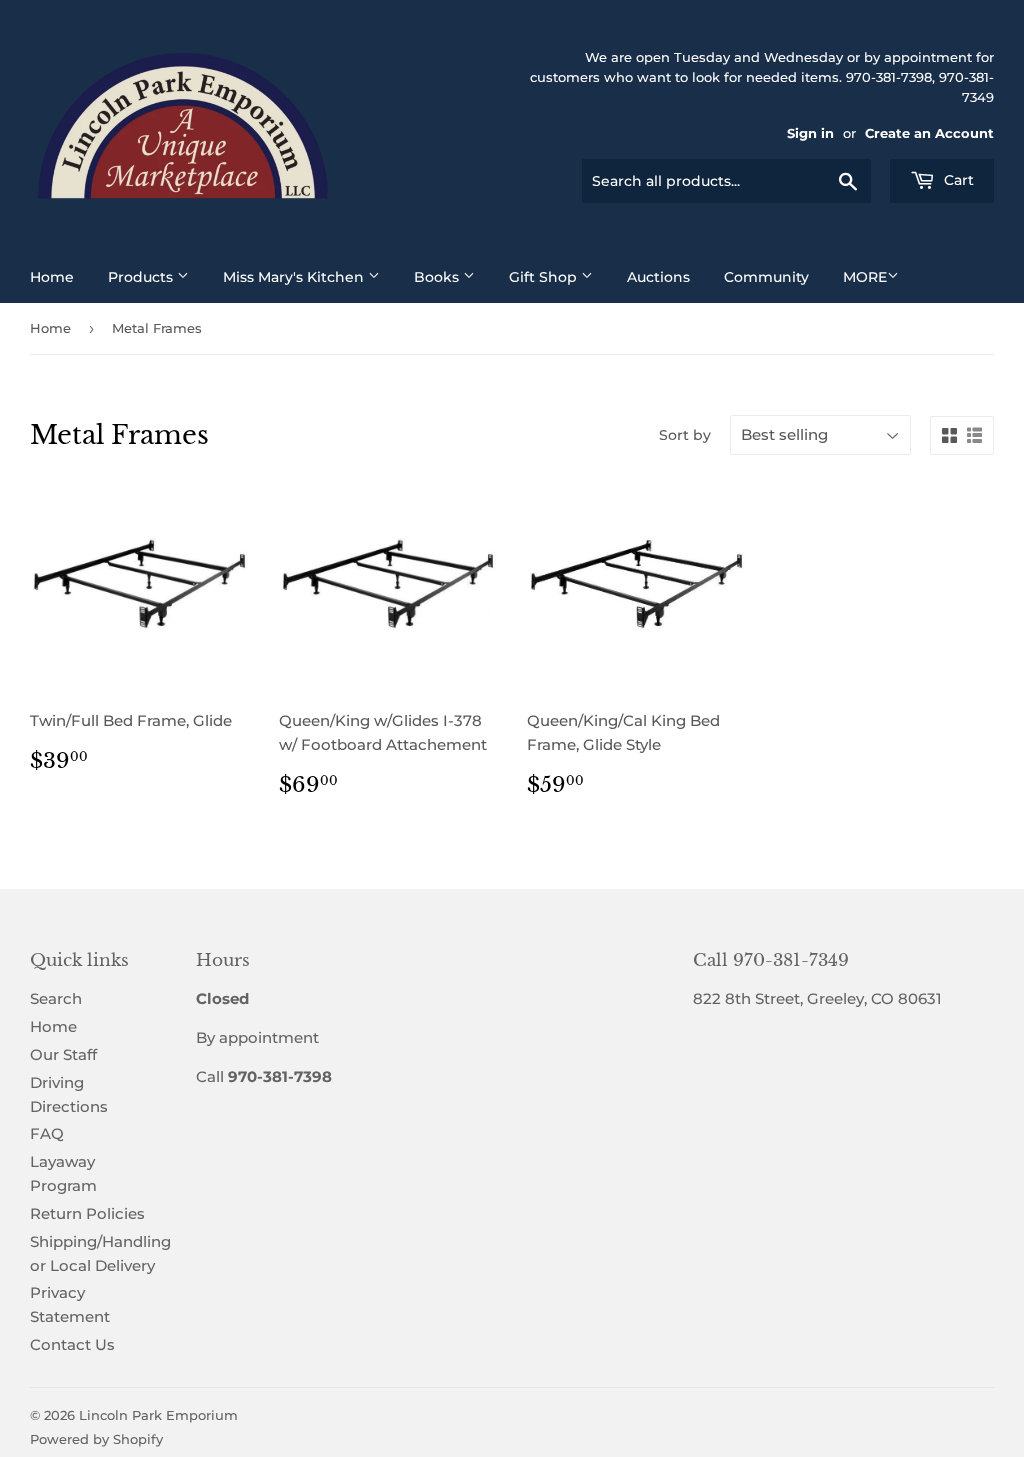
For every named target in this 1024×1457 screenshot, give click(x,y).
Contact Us (72, 1344)
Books (438, 277)
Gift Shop (545, 277)
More (865, 277)
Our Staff (63, 1054)
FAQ (47, 1133)
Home (52, 277)
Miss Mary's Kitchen (295, 277)
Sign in (810, 133)
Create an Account (929, 133)
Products (142, 277)
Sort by (685, 435)
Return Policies (87, 1213)
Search (56, 998)
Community (766, 277)
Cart (957, 180)
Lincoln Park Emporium (158, 1415)
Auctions (658, 277)
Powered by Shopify (96, 1439)
